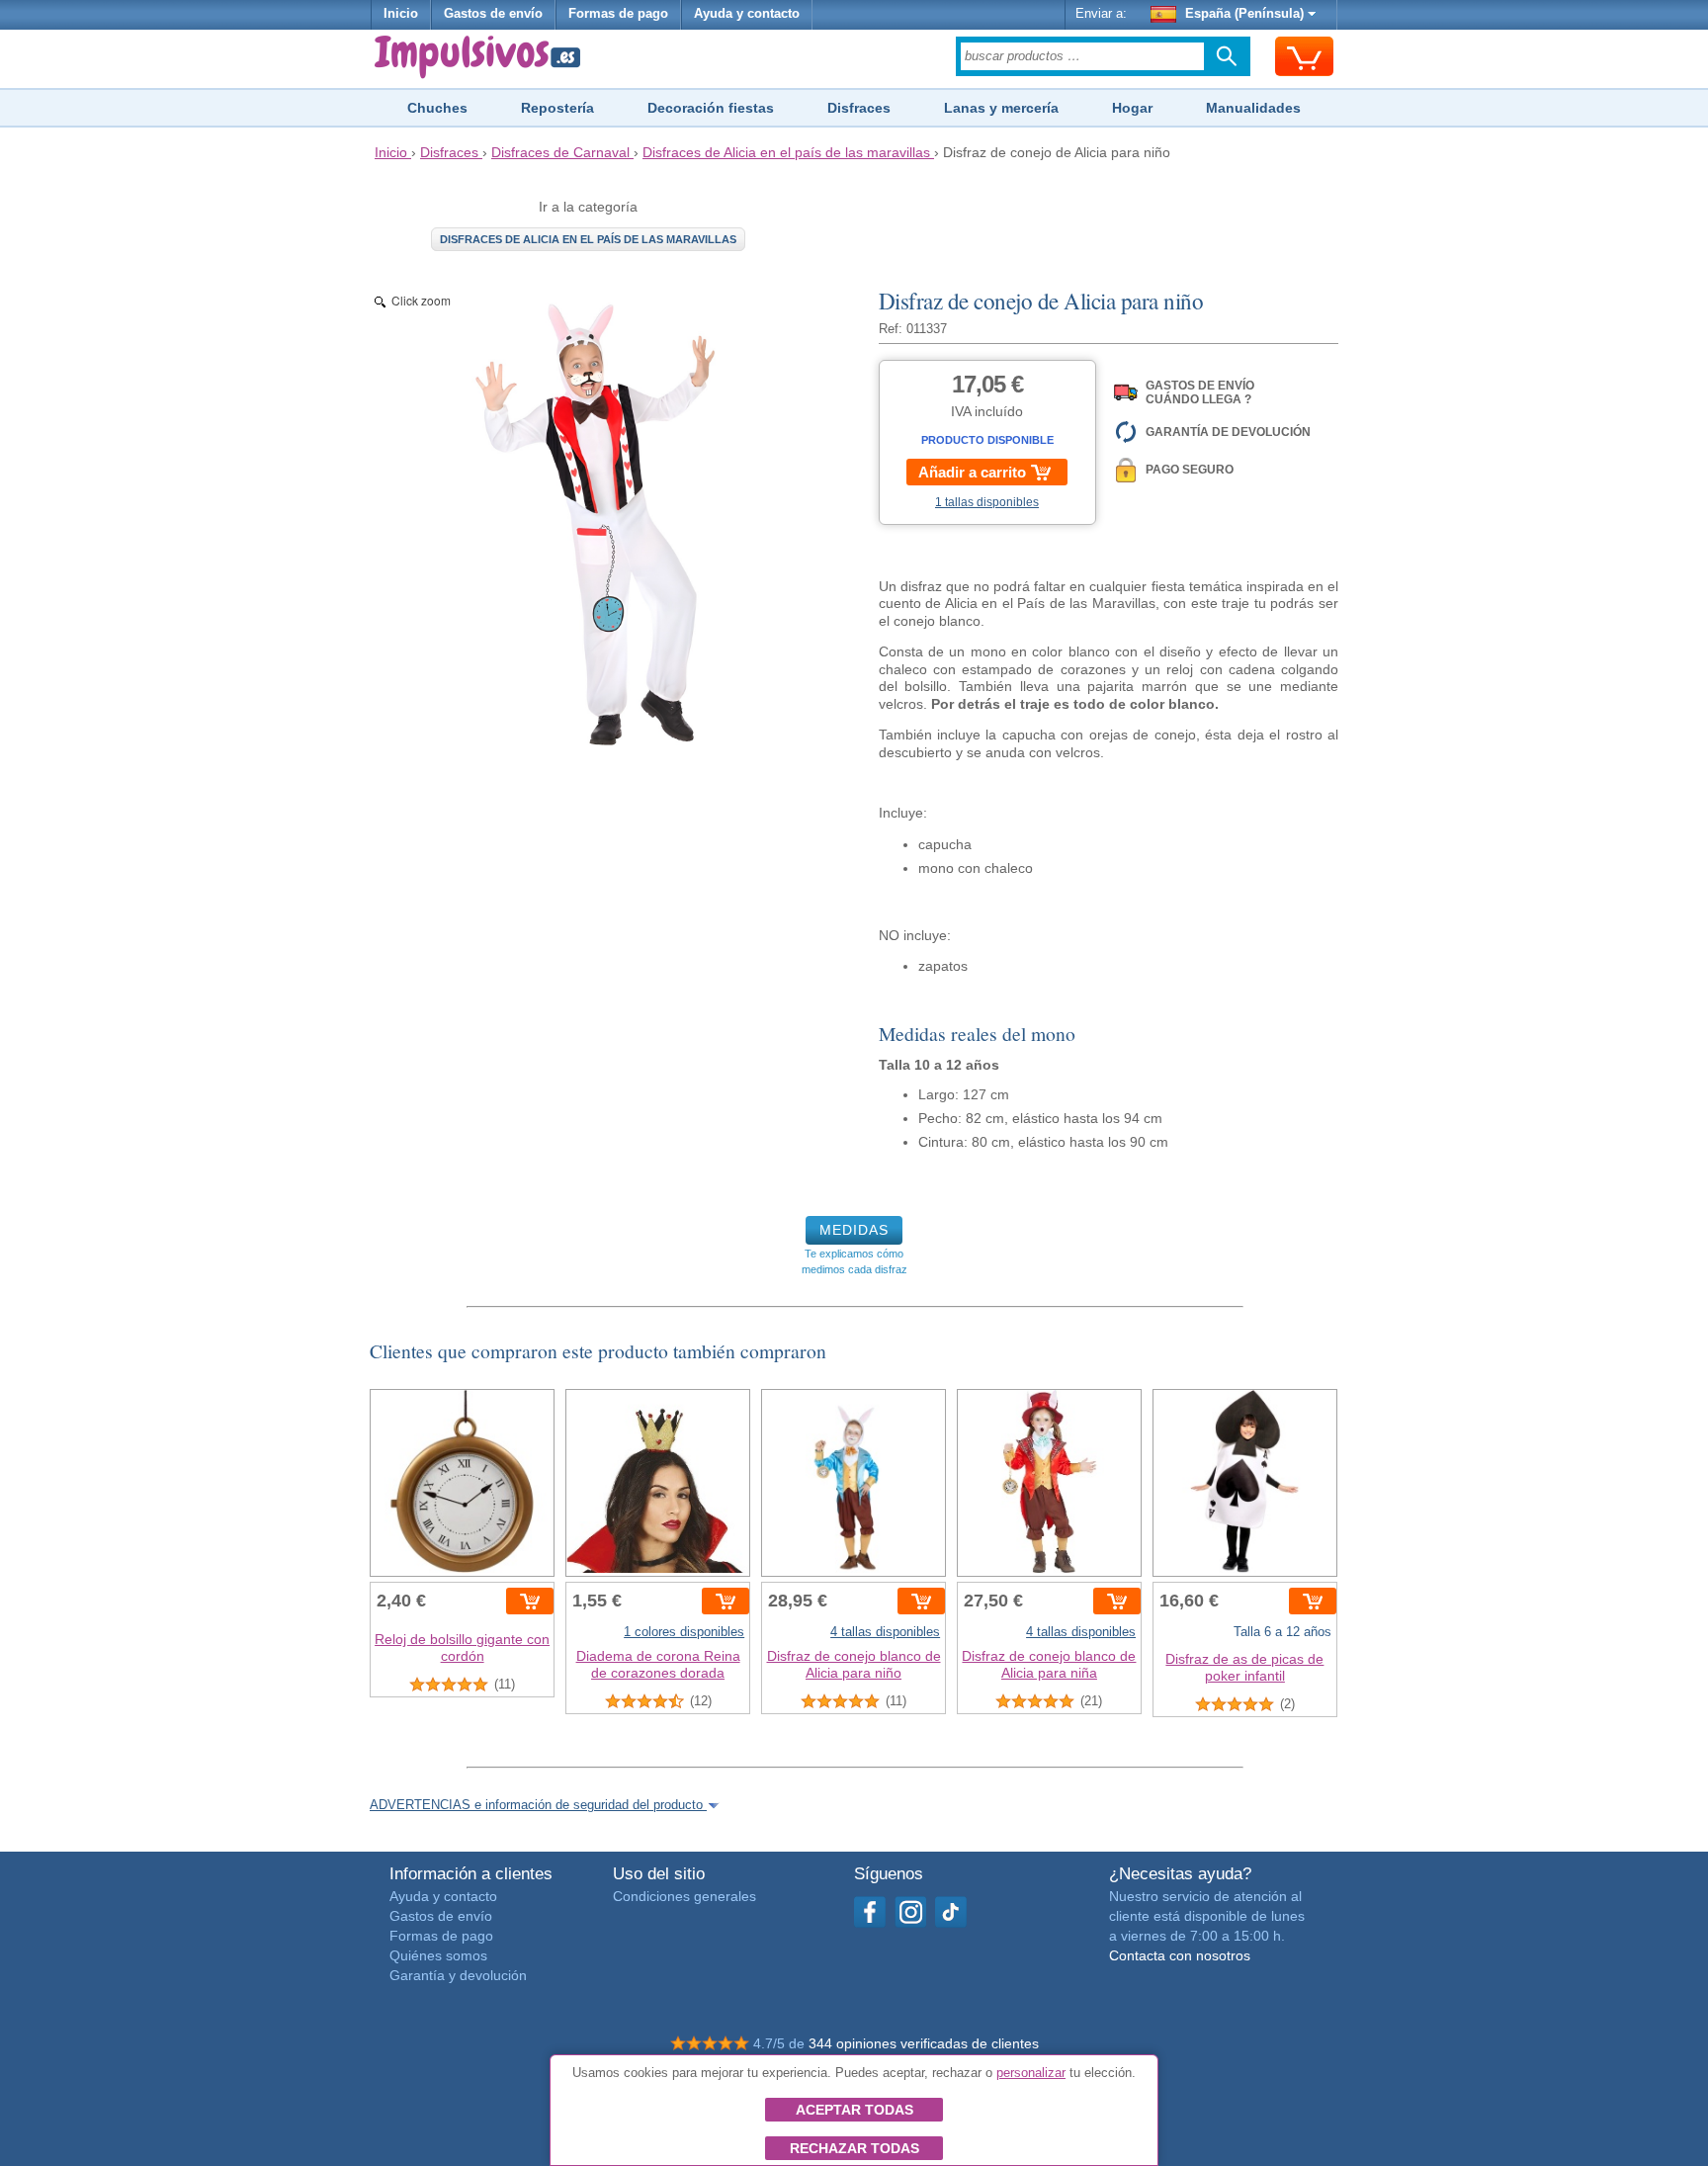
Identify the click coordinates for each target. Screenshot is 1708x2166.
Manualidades (1253, 108)
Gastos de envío (493, 14)
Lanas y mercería (1001, 108)
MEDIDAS (854, 1230)
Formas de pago (618, 14)
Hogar (1132, 108)
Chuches (437, 108)
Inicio (401, 14)
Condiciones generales (684, 1896)
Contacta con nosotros (1180, 1955)
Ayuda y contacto (747, 14)
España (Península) (1244, 14)
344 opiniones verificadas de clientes (924, 2043)
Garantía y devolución (458, 1975)
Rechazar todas (854, 2148)
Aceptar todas (854, 2110)
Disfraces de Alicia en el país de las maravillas (588, 239)
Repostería (557, 108)
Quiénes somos (438, 1955)
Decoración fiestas (711, 108)
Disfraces (859, 108)
